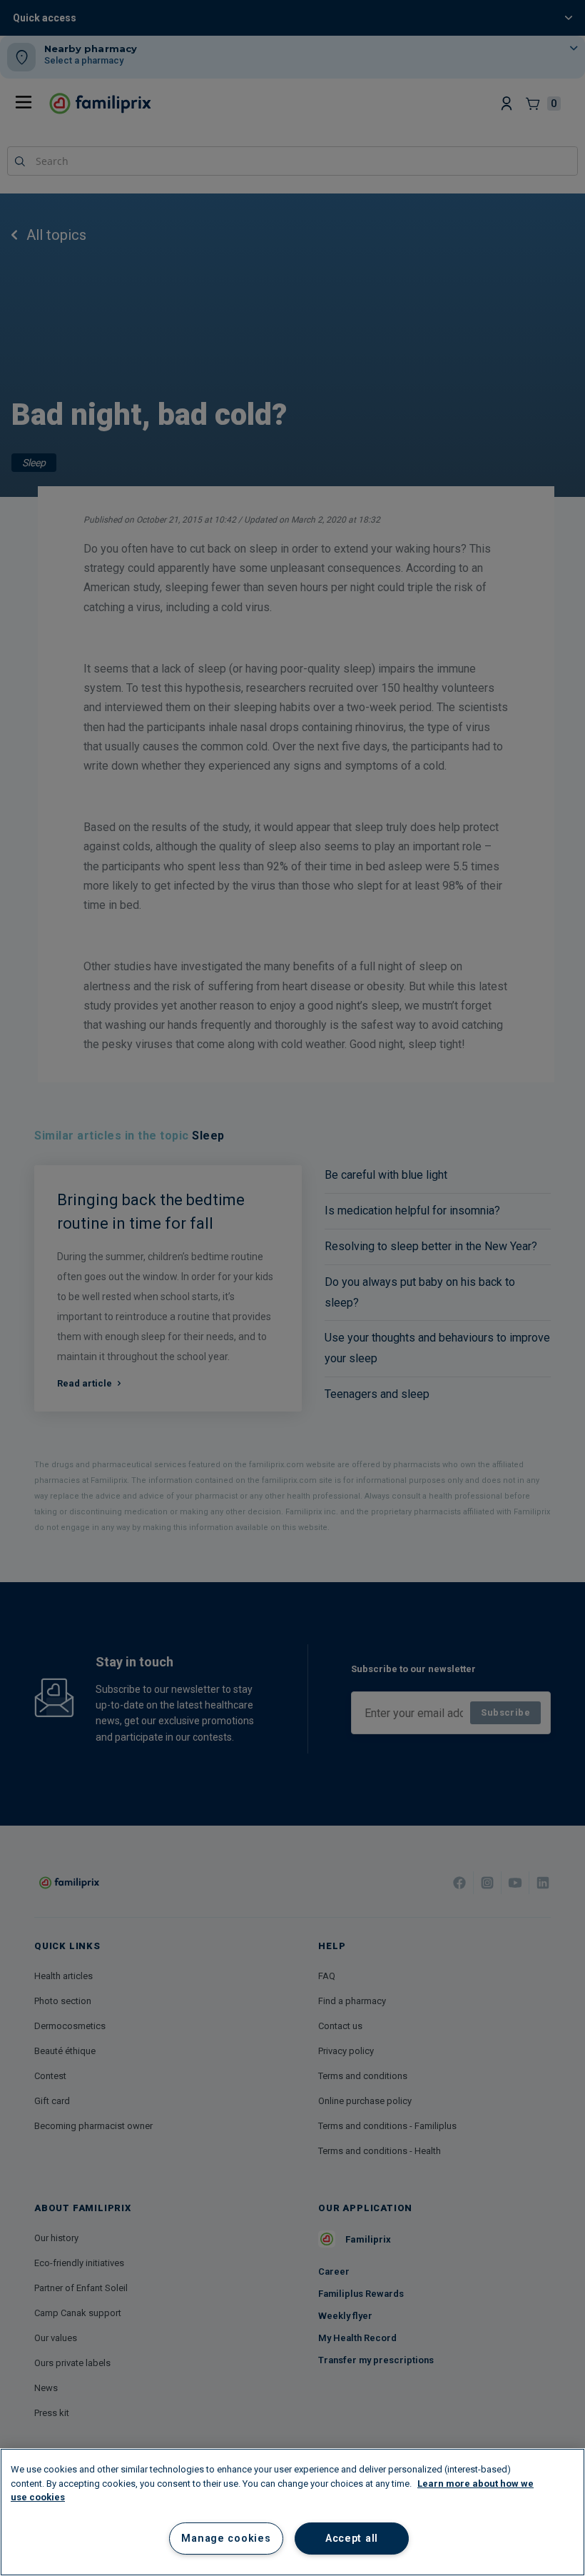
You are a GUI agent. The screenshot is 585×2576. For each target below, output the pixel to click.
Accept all (352, 2539)
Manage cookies (226, 2539)
